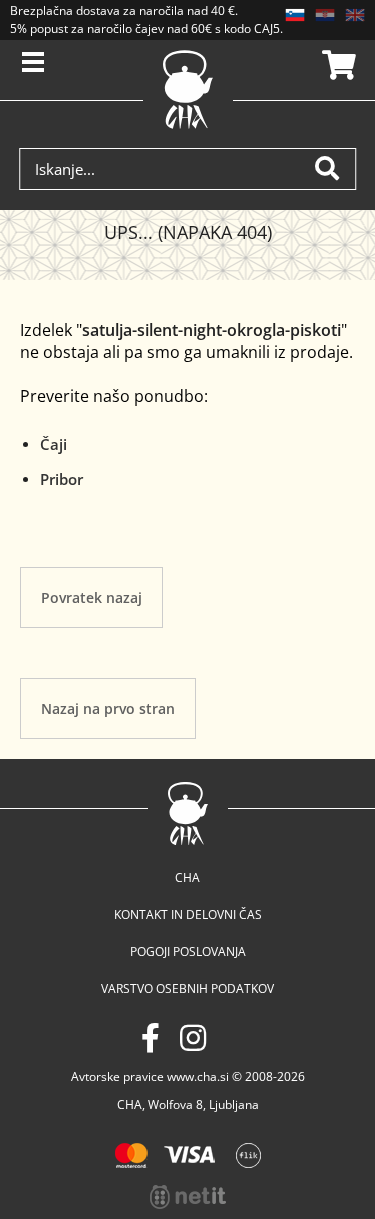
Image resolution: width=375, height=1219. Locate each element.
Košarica (336, 65)
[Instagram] (193, 1037)
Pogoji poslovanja (188, 951)
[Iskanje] (335, 169)
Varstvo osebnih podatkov (187, 988)
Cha (187, 877)
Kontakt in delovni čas (188, 914)
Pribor (61, 479)
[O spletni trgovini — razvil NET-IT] (188, 1197)
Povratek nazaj (91, 597)
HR (325, 15)
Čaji (53, 444)
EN (355, 15)
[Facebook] (150, 1037)
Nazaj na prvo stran (108, 708)
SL (295, 15)
